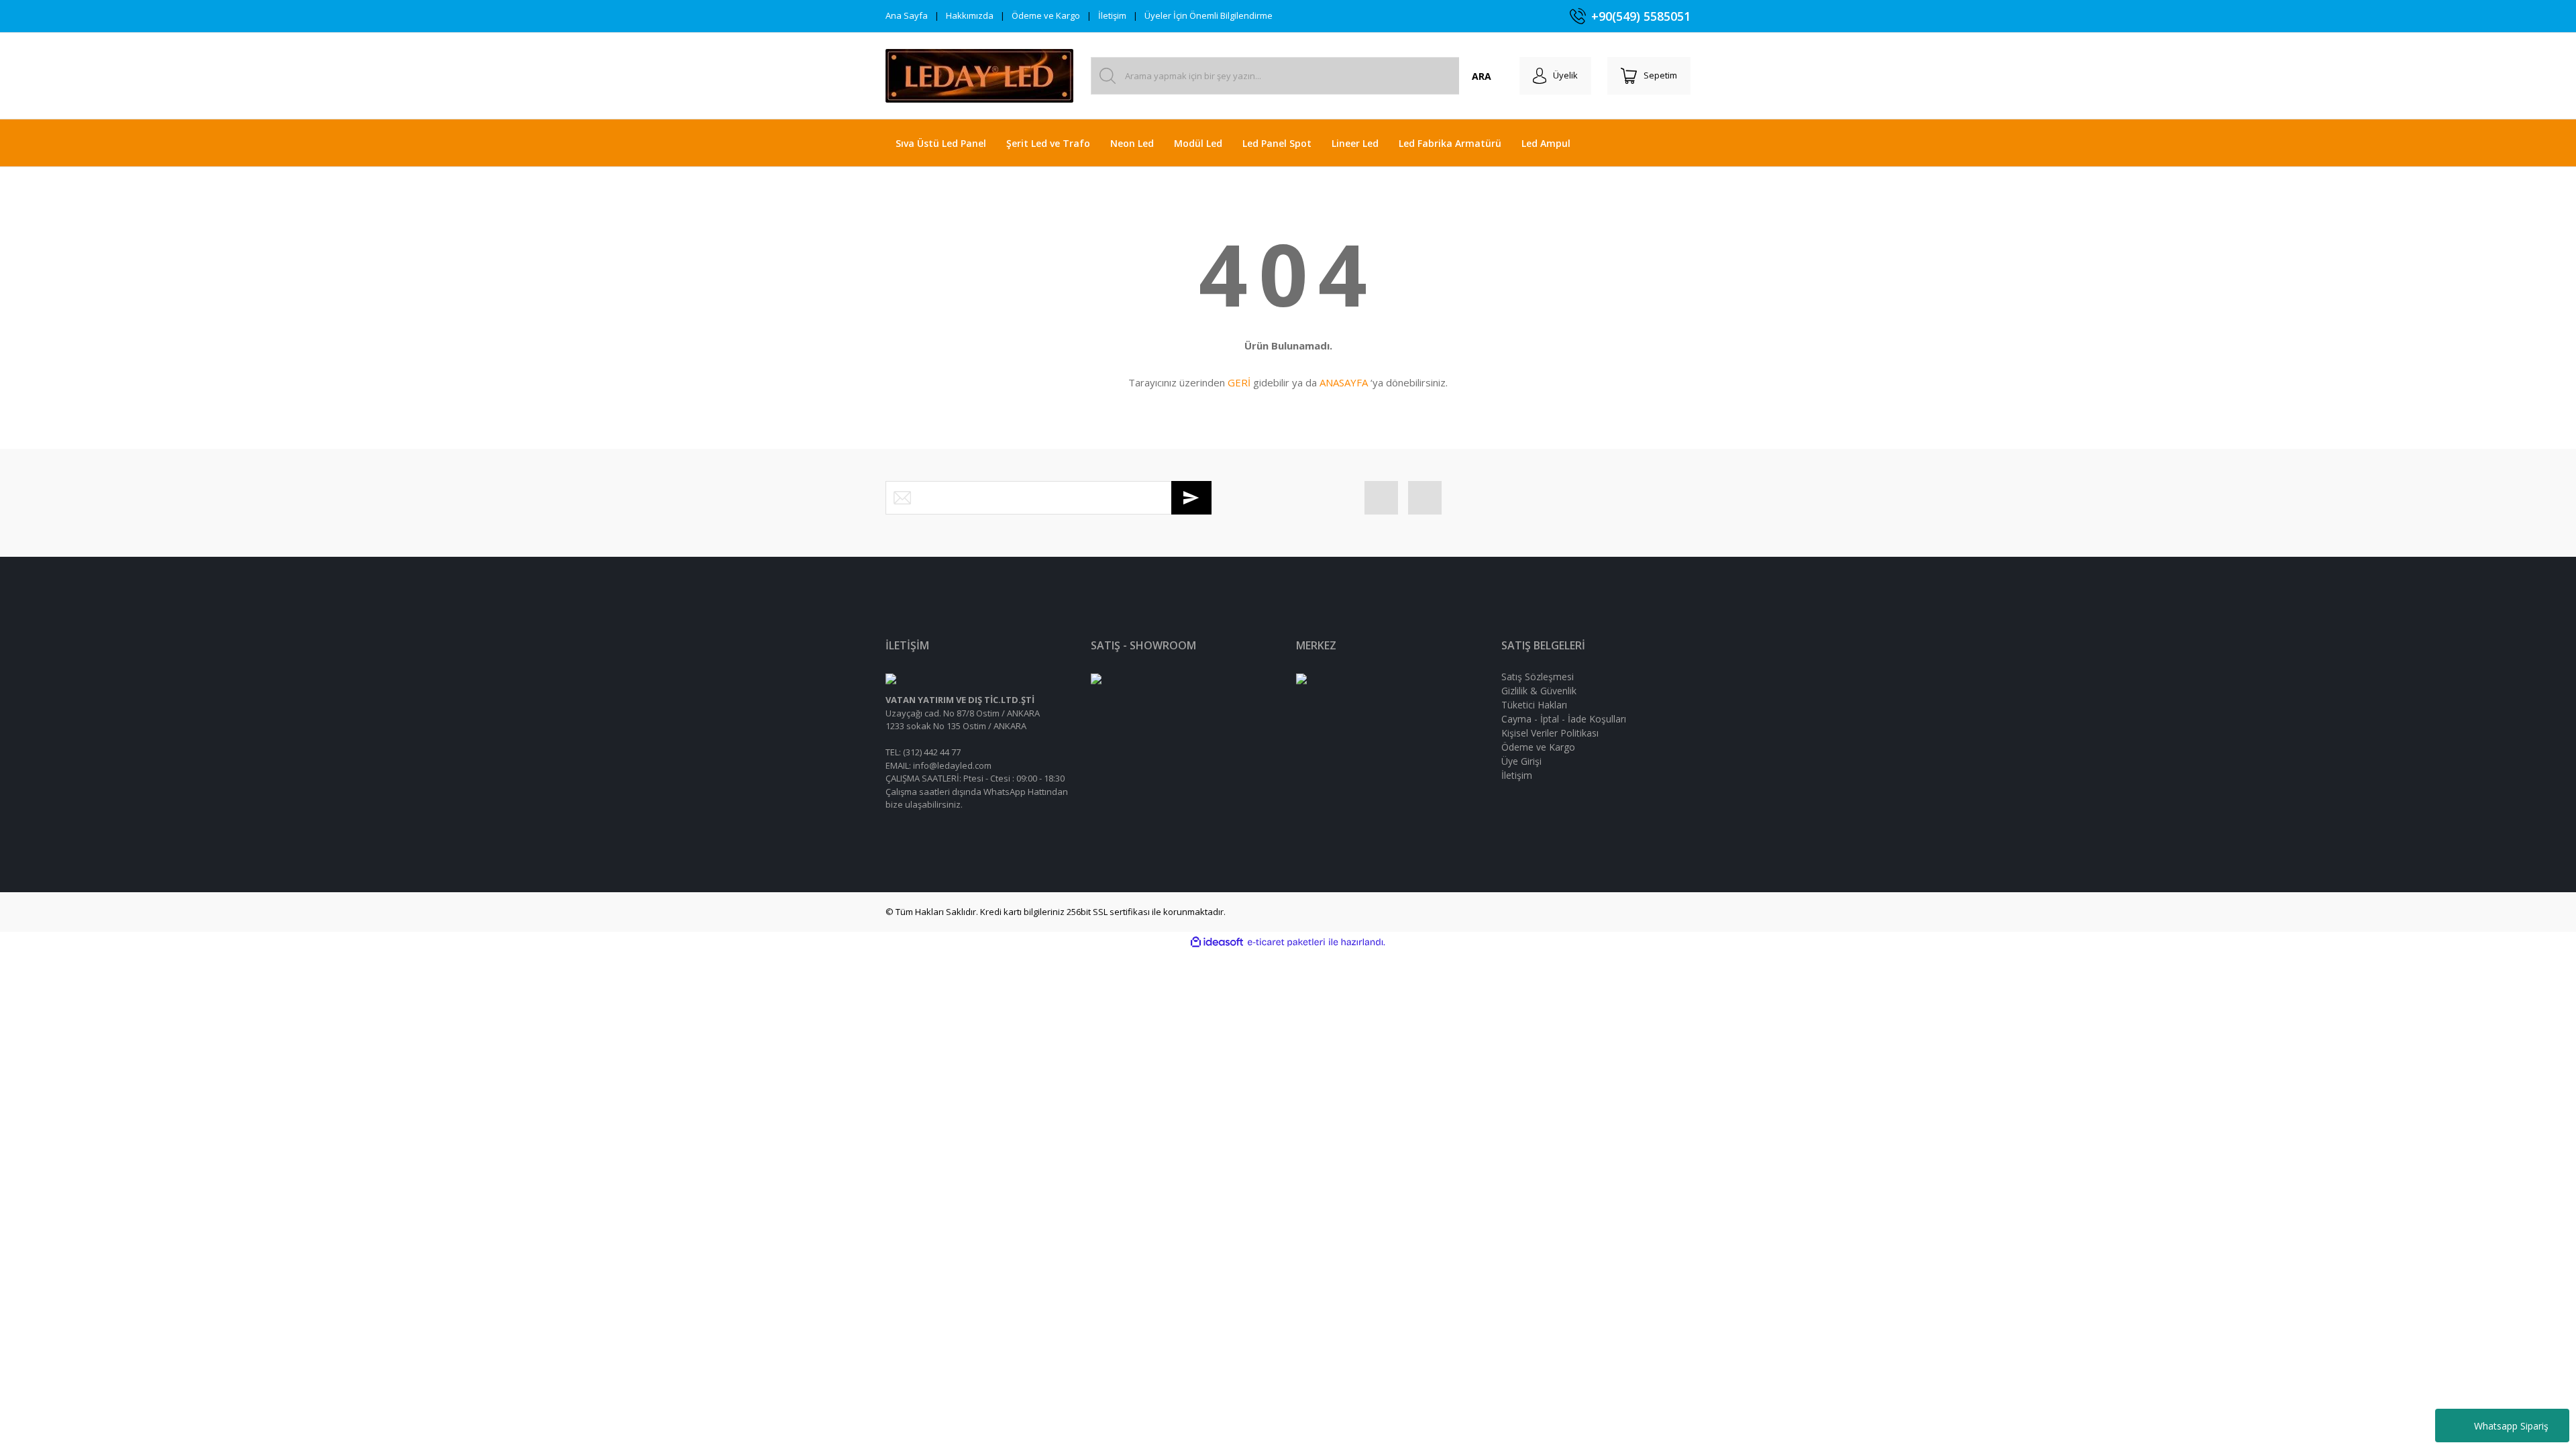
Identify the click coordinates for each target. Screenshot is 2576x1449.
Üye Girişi (1521, 761)
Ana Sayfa (907, 15)
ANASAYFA (1344, 382)
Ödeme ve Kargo (1046, 15)
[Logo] (979, 76)
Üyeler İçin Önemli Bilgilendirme (1209, 15)
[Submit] (1191, 498)
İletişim (1112, 15)
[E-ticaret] (1286, 943)
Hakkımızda (970, 15)
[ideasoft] (1217, 943)
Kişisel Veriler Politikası (1550, 733)
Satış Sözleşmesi (1538, 677)
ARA (1482, 76)
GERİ (1239, 382)
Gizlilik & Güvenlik (1539, 691)
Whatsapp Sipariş (2511, 1426)
